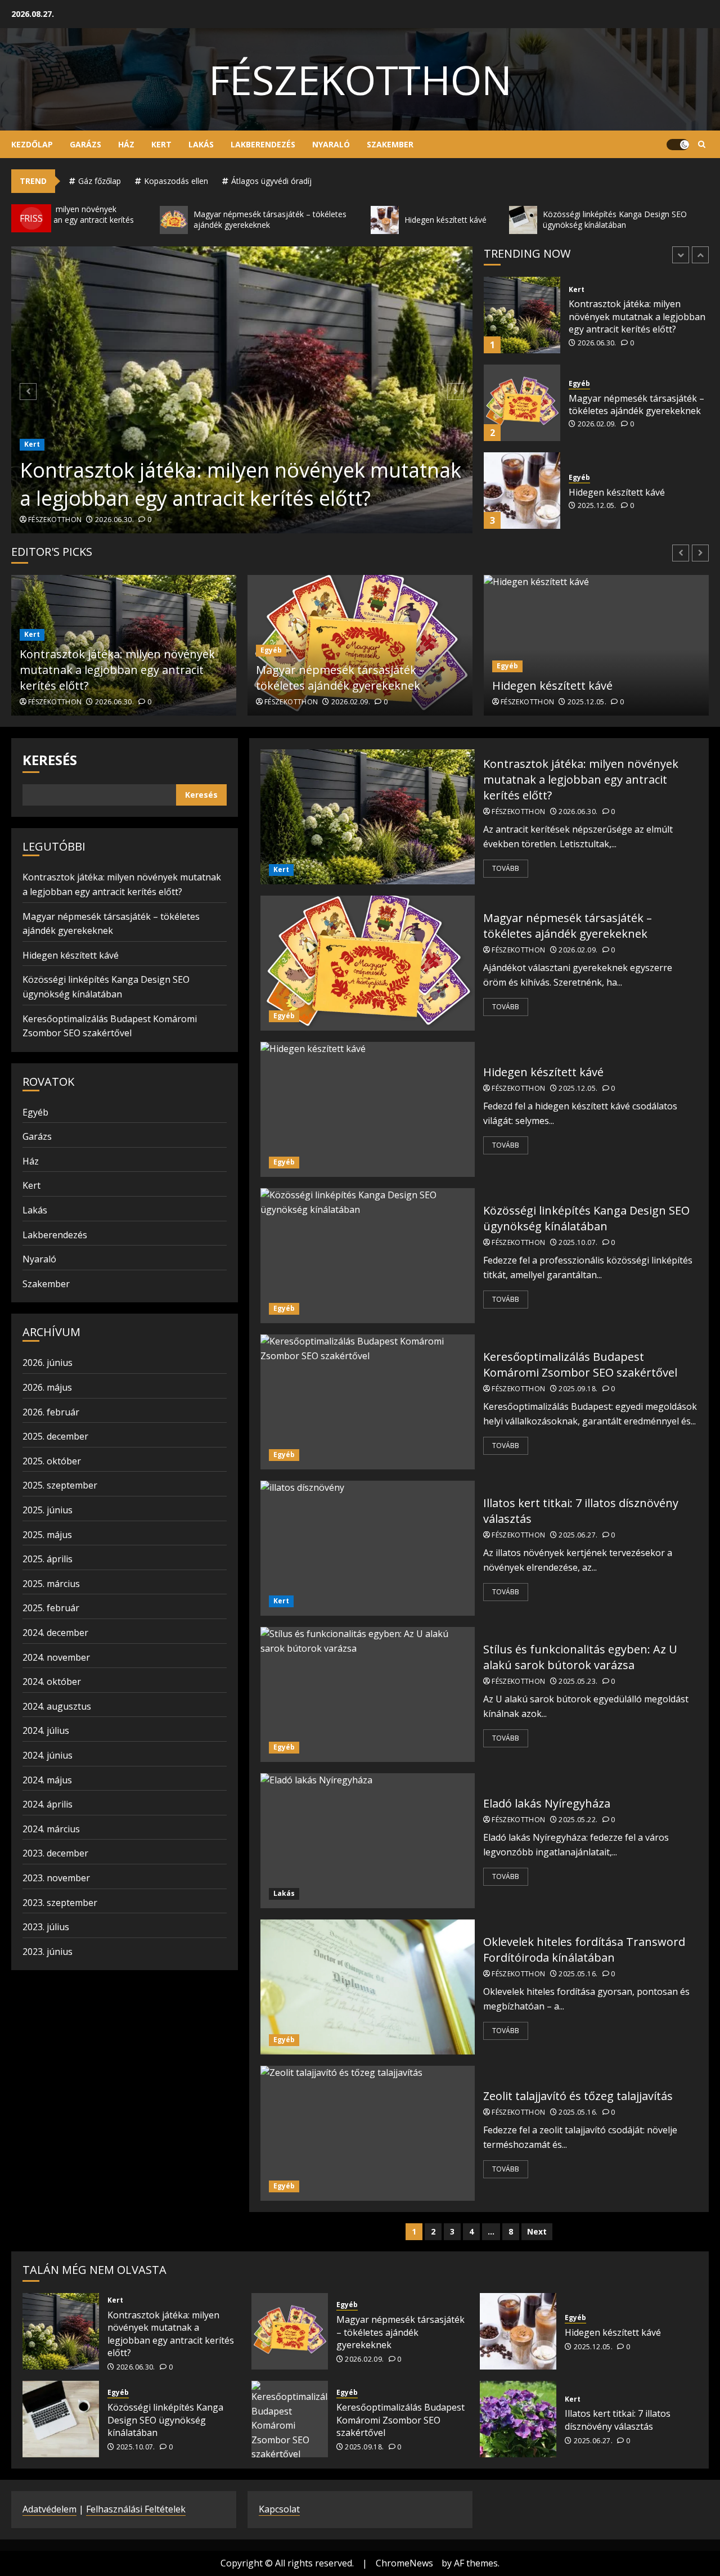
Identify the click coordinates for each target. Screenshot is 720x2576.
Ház (126, 144)
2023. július (46, 1927)
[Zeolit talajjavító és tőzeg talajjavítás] (368, 2133)
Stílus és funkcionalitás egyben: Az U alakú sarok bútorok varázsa (580, 1657)
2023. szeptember (60, 1903)
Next (537, 2231)
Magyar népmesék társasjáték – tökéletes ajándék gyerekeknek (636, 317)
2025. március (51, 1584)
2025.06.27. (578, 1535)
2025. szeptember (60, 1485)
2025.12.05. (597, 418)
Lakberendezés (263, 144)
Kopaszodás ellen (176, 181)
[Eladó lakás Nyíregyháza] (368, 1841)
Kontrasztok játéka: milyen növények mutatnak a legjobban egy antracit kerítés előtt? (240, 484)
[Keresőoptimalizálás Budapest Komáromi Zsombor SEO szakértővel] (368, 1402)
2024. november (56, 1657)
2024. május (47, 1780)
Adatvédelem (49, 2509)
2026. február (51, 1412)
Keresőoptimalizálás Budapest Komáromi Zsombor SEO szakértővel (580, 1365)
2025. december (55, 1436)
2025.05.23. (578, 1682)
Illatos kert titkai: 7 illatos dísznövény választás (618, 2420)
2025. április (48, 1559)
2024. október (52, 1682)
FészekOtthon (360, 79)
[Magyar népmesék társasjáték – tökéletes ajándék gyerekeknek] (522, 315)
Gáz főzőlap (100, 181)
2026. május (47, 1387)
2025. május (47, 1535)
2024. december (55, 1633)
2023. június (48, 1952)
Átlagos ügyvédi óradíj (271, 181)
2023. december (55, 1853)
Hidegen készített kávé (617, 404)
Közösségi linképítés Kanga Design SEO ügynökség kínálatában (627, 492)
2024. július (46, 1730)
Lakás (201, 144)
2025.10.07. (597, 519)
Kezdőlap (32, 144)
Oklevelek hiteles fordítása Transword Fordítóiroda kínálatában (584, 1950)
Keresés (50, 760)
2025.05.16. (578, 1974)
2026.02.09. (597, 336)
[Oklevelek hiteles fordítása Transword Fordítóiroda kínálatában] (368, 1987)
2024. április (48, 1804)
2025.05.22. (578, 1820)
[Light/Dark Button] (678, 145)
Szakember (390, 144)
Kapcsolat (279, 2509)
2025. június (48, 1510)
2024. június (48, 1755)
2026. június (48, 1363)
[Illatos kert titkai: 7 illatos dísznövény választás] (368, 1548)
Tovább (506, 868)
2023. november (56, 1878)
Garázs (85, 144)
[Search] (702, 145)
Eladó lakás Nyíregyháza (547, 1803)
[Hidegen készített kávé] (522, 403)
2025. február (51, 1608)
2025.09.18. (578, 1389)
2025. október (52, 1461)
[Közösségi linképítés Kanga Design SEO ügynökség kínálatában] (522, 491)
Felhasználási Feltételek (136, 2509)
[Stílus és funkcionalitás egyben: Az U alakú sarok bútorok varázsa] (368, 1694)
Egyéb (579, 296)
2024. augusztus (57, 1706)
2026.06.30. (114, 520)
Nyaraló (331, 144)
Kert (161, 144)
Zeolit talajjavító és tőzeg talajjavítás (578, 2096)
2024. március (51, 1829)
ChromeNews (404, 2563)
